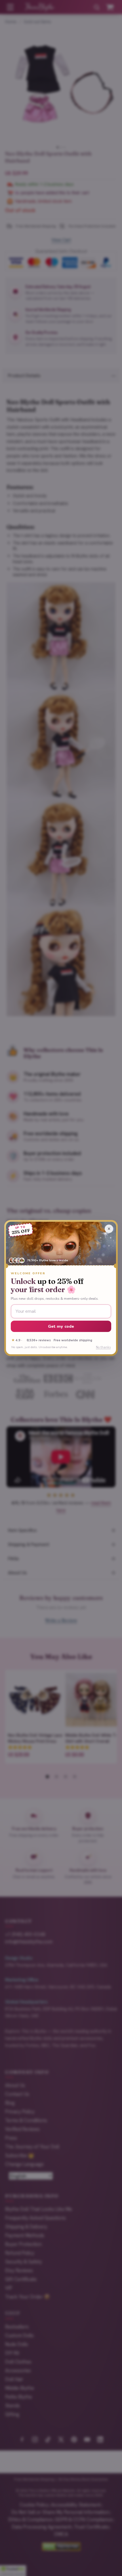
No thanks (103, 1347)
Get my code (61, 1326)
